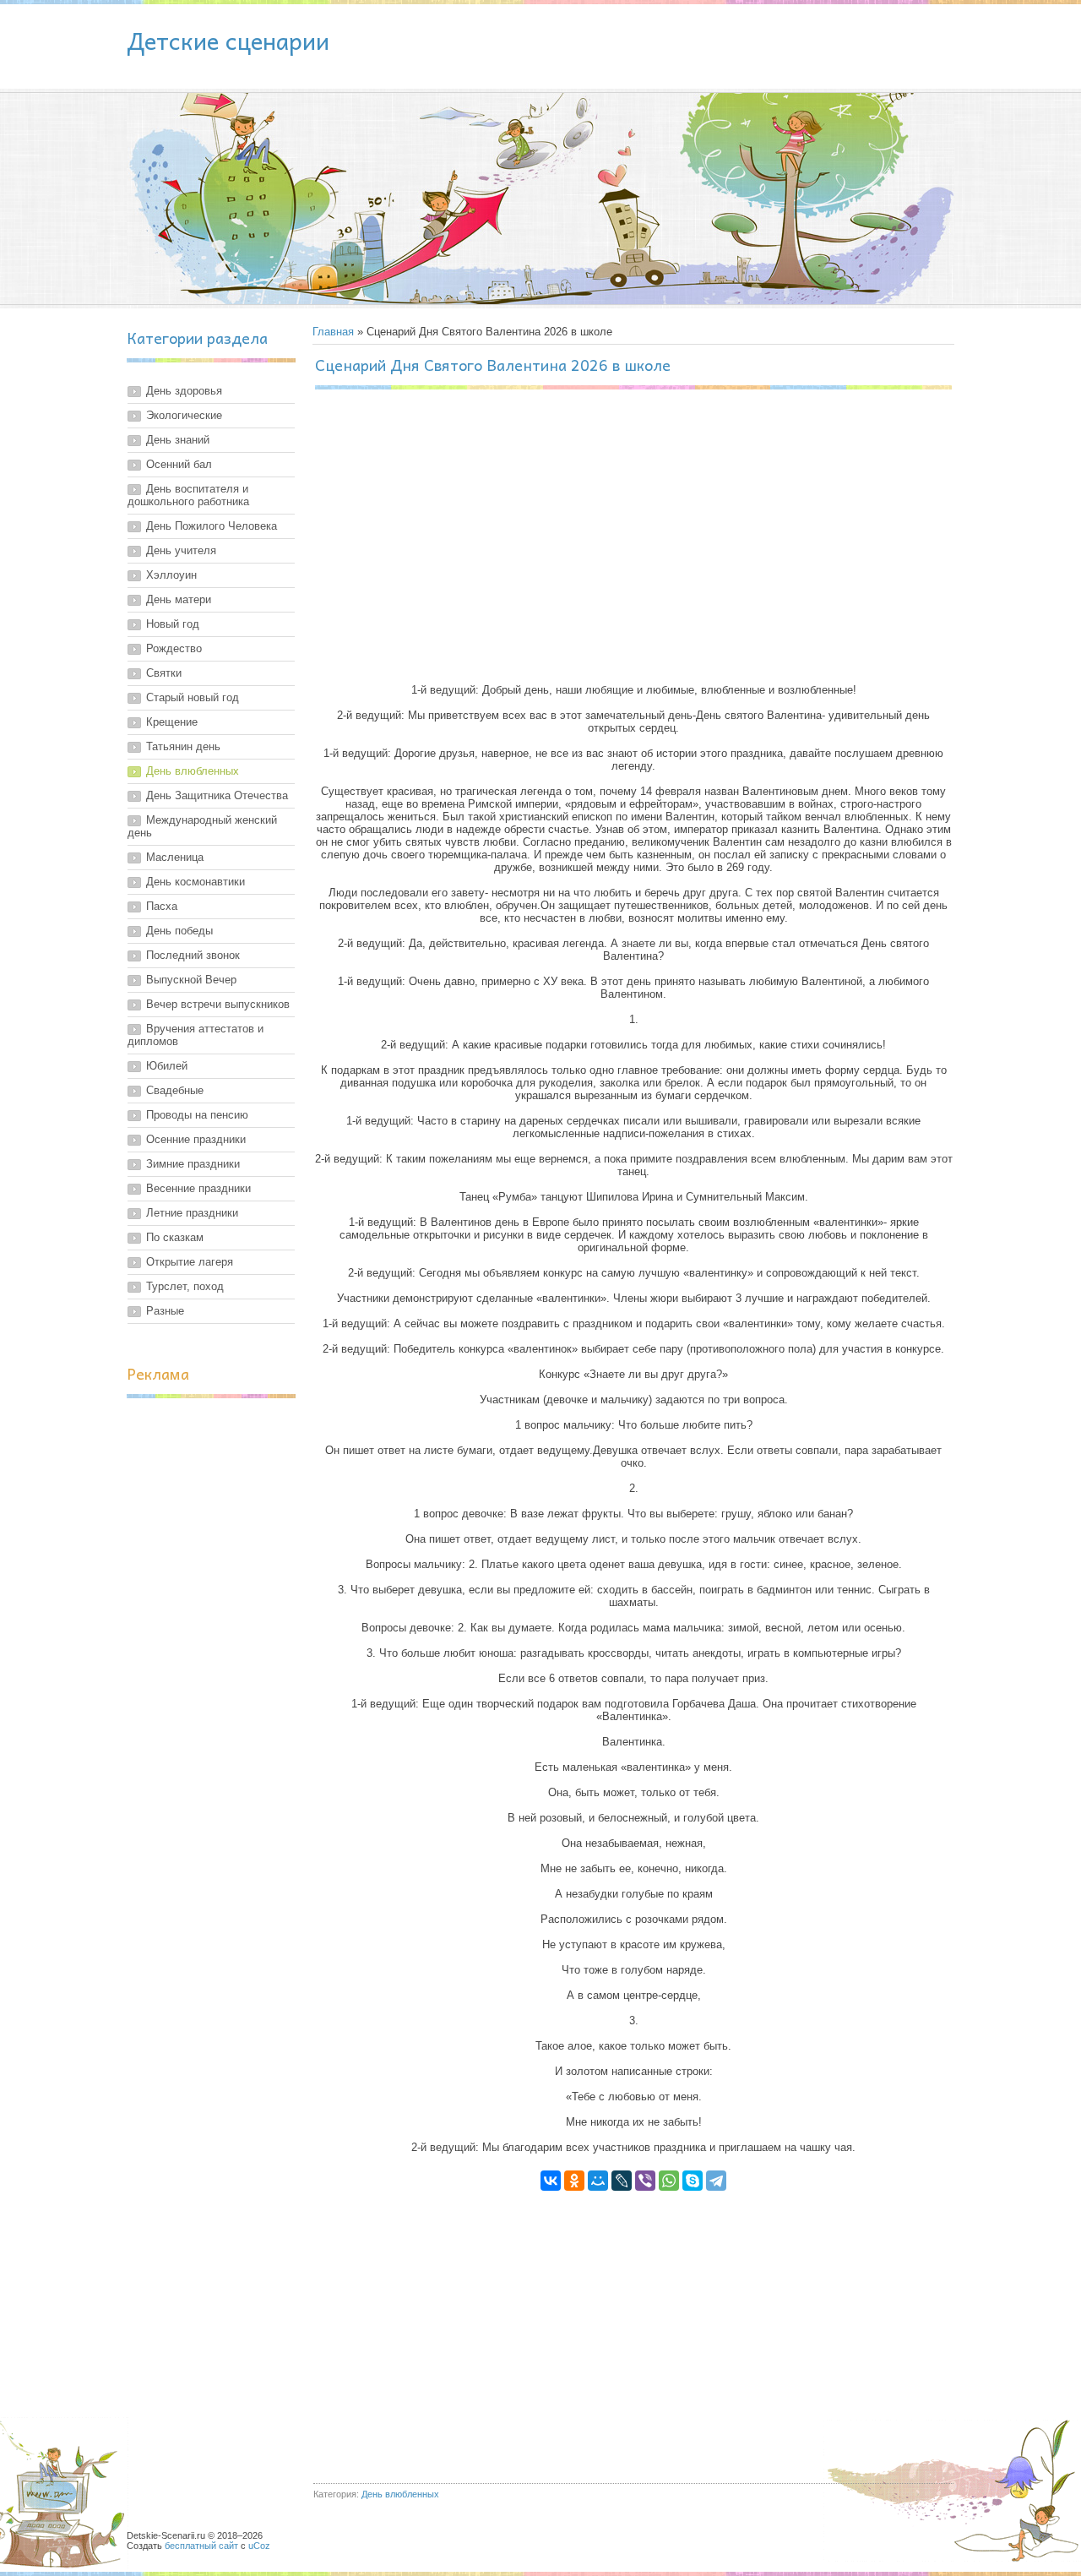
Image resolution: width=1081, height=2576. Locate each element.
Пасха (162, 906)
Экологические (184, 415)
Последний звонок (193, 955)
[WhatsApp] (669, 2181)
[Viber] (645, 2181)
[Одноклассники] (574, 2181)
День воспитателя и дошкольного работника (188, 495)
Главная (333, 332)
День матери (179, 599)
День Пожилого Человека (212, 526)
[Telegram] (716, 2181)
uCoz (259, 2546)
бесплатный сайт (201, 2546)
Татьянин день (183, 746)
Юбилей (167, 1066)
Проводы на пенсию (197, 1115)
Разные (165, 1311)
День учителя (181, 550)
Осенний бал (179, 464)
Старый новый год (193, 697)
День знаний (178, 440)
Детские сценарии (228, 40)
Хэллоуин (171, 575)
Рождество (174, 648)
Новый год (173, 624)
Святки (164, 673)
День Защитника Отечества (217, 795)
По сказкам (175, 1237)
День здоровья (184, 391)
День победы (179, 931)
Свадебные (175, 1090)
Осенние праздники (196, 1139)
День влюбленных (193, 771)
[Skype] (693, 2181)
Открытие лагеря (190, 1262)
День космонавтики (196, 882)
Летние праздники (192, 1213)
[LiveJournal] (622, 2181)
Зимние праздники (193, 1164)
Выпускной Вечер (191, 980)
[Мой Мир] (598, 2181)
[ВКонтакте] (551, 2181)
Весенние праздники (198, 1188)
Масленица (175, 857)
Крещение (172, 722)
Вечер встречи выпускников (218, 1004)
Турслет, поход (185, 1286)
